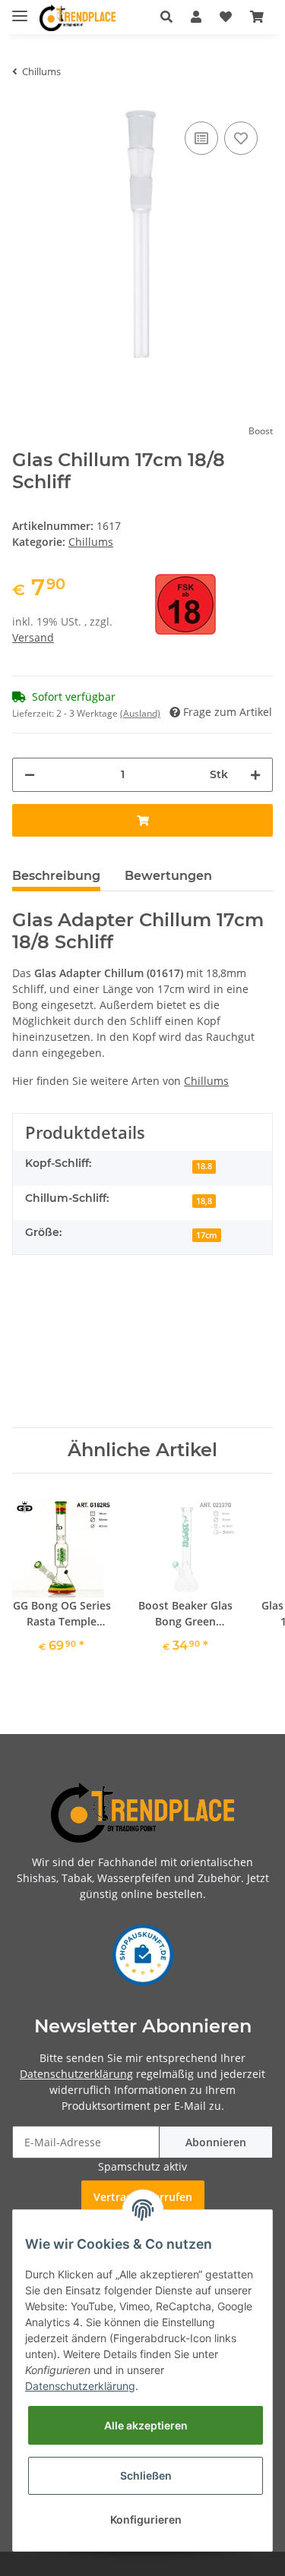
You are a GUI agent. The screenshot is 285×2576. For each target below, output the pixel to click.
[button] (166, 17)
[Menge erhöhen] (255, 775)
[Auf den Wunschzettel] (241, 138)
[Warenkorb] (257, 17)
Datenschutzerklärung (76, 2074)
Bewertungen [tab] (168, 876)
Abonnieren (216, 2142)
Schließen (146, 2475)
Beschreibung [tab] (56, 876)
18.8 (204, 1166)
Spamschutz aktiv (142, 2166)
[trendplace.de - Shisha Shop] (78, 18)
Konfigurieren (146, 2519)
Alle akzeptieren (146, 2425)
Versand (33, 637)
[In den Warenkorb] (142, 820)
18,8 (204, 1201)
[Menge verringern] (30, 775)
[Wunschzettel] (226, 17)
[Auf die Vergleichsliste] (201, 138)
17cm (207, 1235)
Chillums (91, 542)
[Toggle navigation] (20, 9)
